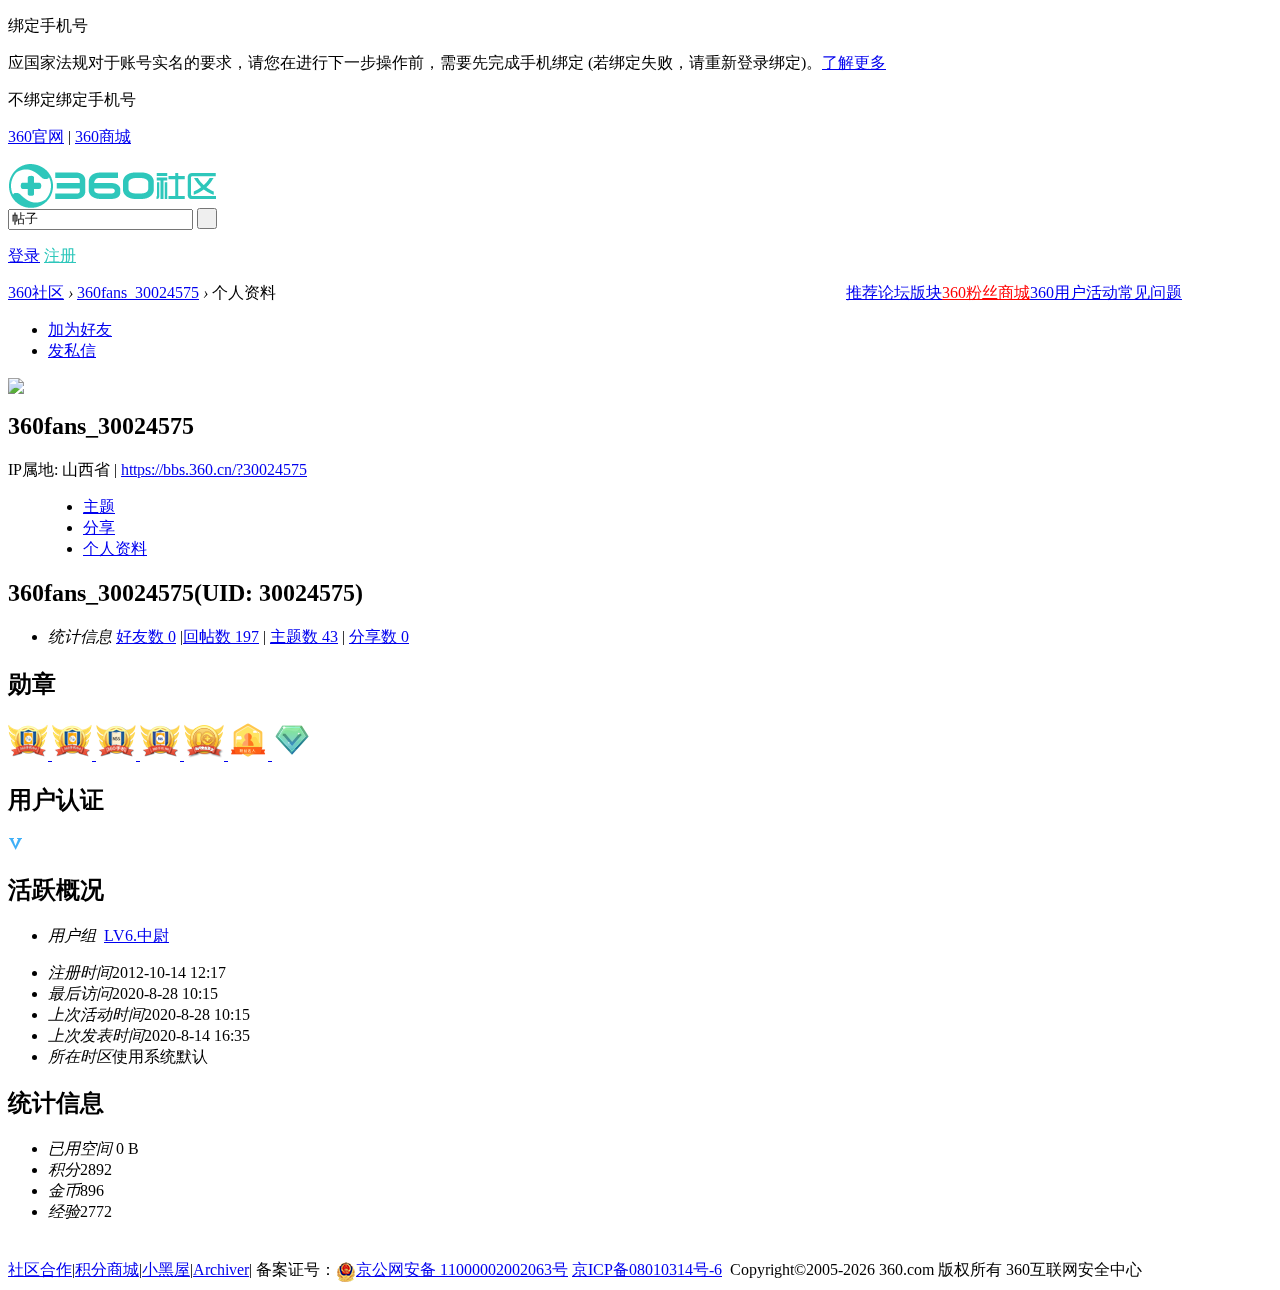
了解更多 (854, 62)
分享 (99, 527)
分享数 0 (379, 636)
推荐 (862, 292)
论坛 (894, 292)
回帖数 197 (221, 636)
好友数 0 (146, 636)
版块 (926, 292)
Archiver (221, 1269)
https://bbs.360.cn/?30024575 (214, 469)
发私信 (72, 350)
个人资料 (115, 548)
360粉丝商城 (986, 292)
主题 (99, 506)
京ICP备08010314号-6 (647, 1269)
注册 (60, 255)
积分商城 (107, 1269)
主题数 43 (304, 636)
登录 (24, 255)
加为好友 (80, 329)
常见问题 (1150, 292)
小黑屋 (166, 1269)
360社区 (36, 292)
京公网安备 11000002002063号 (462, 1269)
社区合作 (40, 1269)
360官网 (36, 136)
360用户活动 (1074, 292)
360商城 (103, 136)
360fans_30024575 (138, 292)
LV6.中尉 (136, 935)
